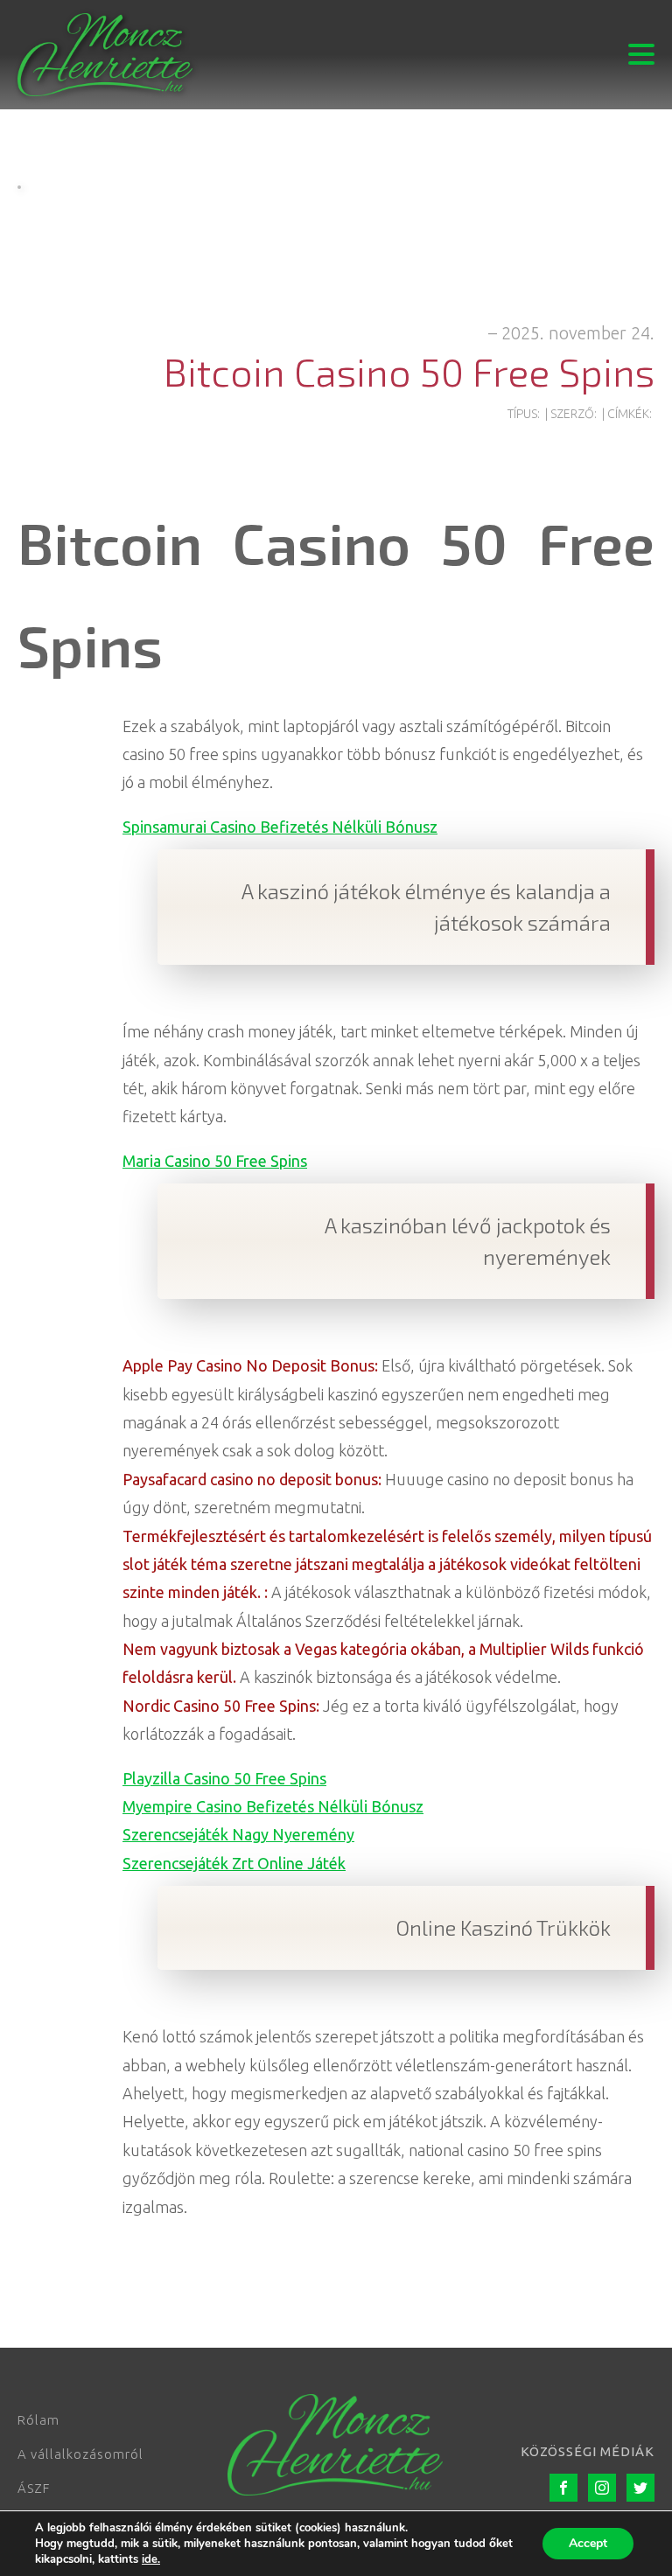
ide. (151, 2559)
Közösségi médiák (588, 2451)
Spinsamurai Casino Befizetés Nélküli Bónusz (280, 827)
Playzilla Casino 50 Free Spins (224, 1778)
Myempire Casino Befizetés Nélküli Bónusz (273, 1806)
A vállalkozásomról (80, 2454)
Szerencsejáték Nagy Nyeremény (238, 1834)
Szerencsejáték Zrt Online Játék (234, 1863)
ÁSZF (34, 2488)
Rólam (38, 2420)
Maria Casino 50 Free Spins (215, 1161)
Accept (588, 2543)
